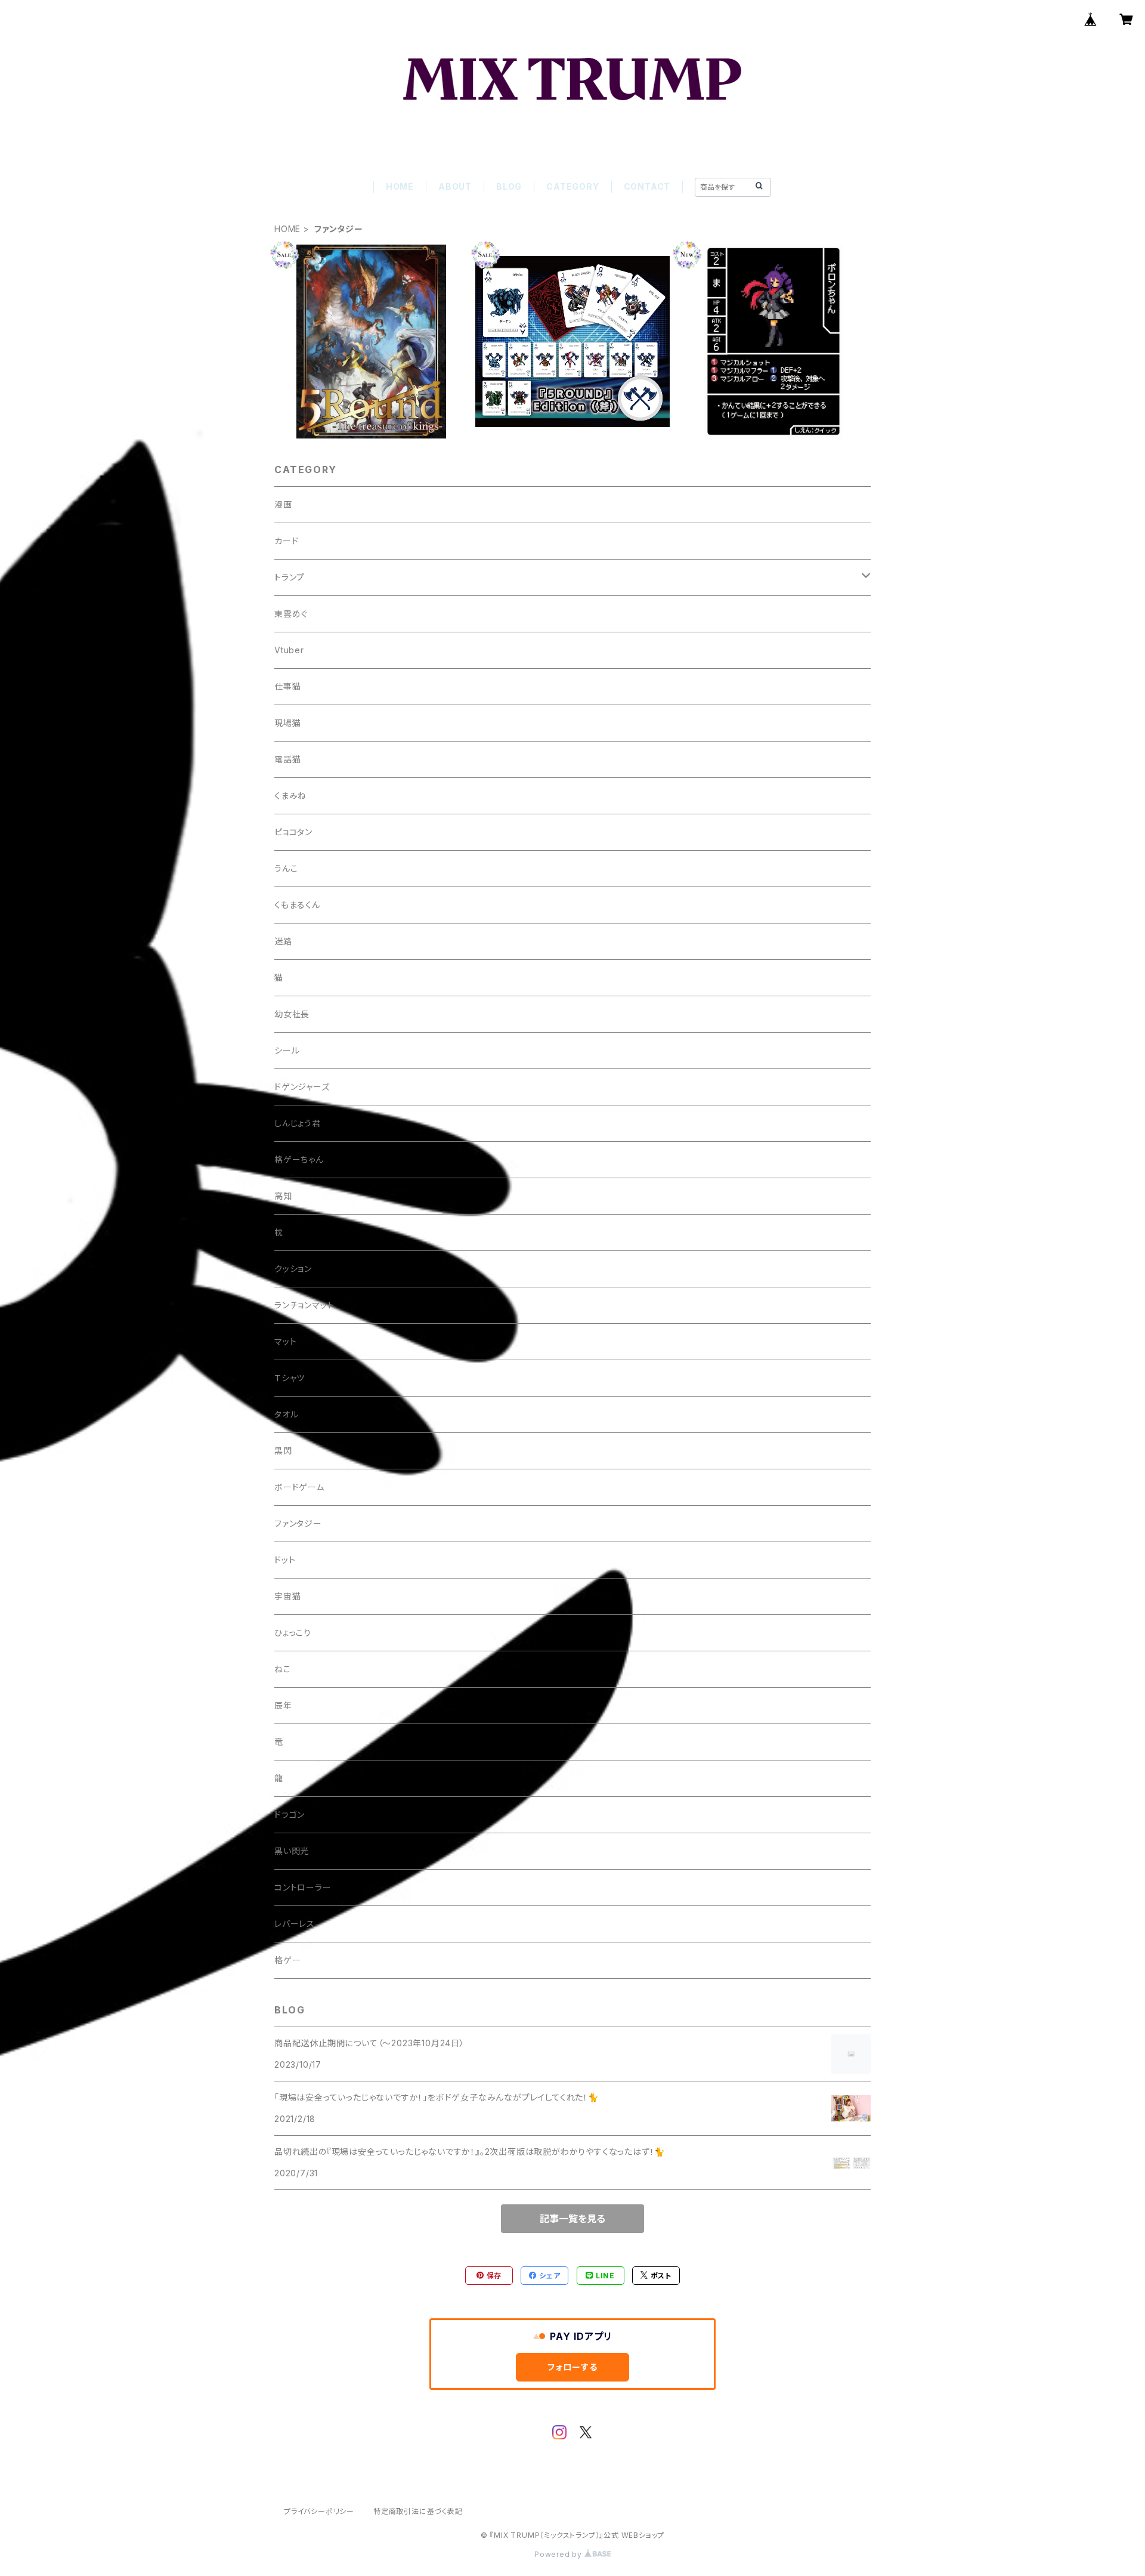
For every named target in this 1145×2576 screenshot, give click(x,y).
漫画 (283, 504)
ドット (285, 1560)
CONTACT (647, 186)
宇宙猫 (287, 1596)
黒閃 (283, 1451)
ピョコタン (293, 832)
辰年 (283, 1705)
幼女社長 (292, 1014)
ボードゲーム (299, 1487)
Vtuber (289, 650)
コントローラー (303, 1887)
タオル (286, 1414)
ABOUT (455, 186)
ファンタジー (298, 1523)
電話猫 (287, 759)
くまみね (290, 796)
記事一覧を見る (572, 2219)
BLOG (509, 186)
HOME (400, 186)
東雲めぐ (291, 614)
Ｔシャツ (290, 1378)
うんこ (286, 868)
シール (287, 1050)
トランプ (290, 577)
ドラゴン (290, 1814)
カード (286, 541)
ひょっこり (293, 1633)
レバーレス (295, 1924)
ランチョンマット (304, 1305)
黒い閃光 (292, 1851)
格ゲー (287, 1960)
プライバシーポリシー (319, 2511)
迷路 (283, 941)
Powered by (559, 2554)
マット (285, 1341)
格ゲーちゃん (299, 1159)
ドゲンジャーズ (302, 1087)
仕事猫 (287, 686)
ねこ (283, 1669)
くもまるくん (297, 905)
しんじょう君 (298, 1123)
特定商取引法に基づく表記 (418, 2511)
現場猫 (287, 723)
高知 (283, 1196)
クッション (293, 1269)
